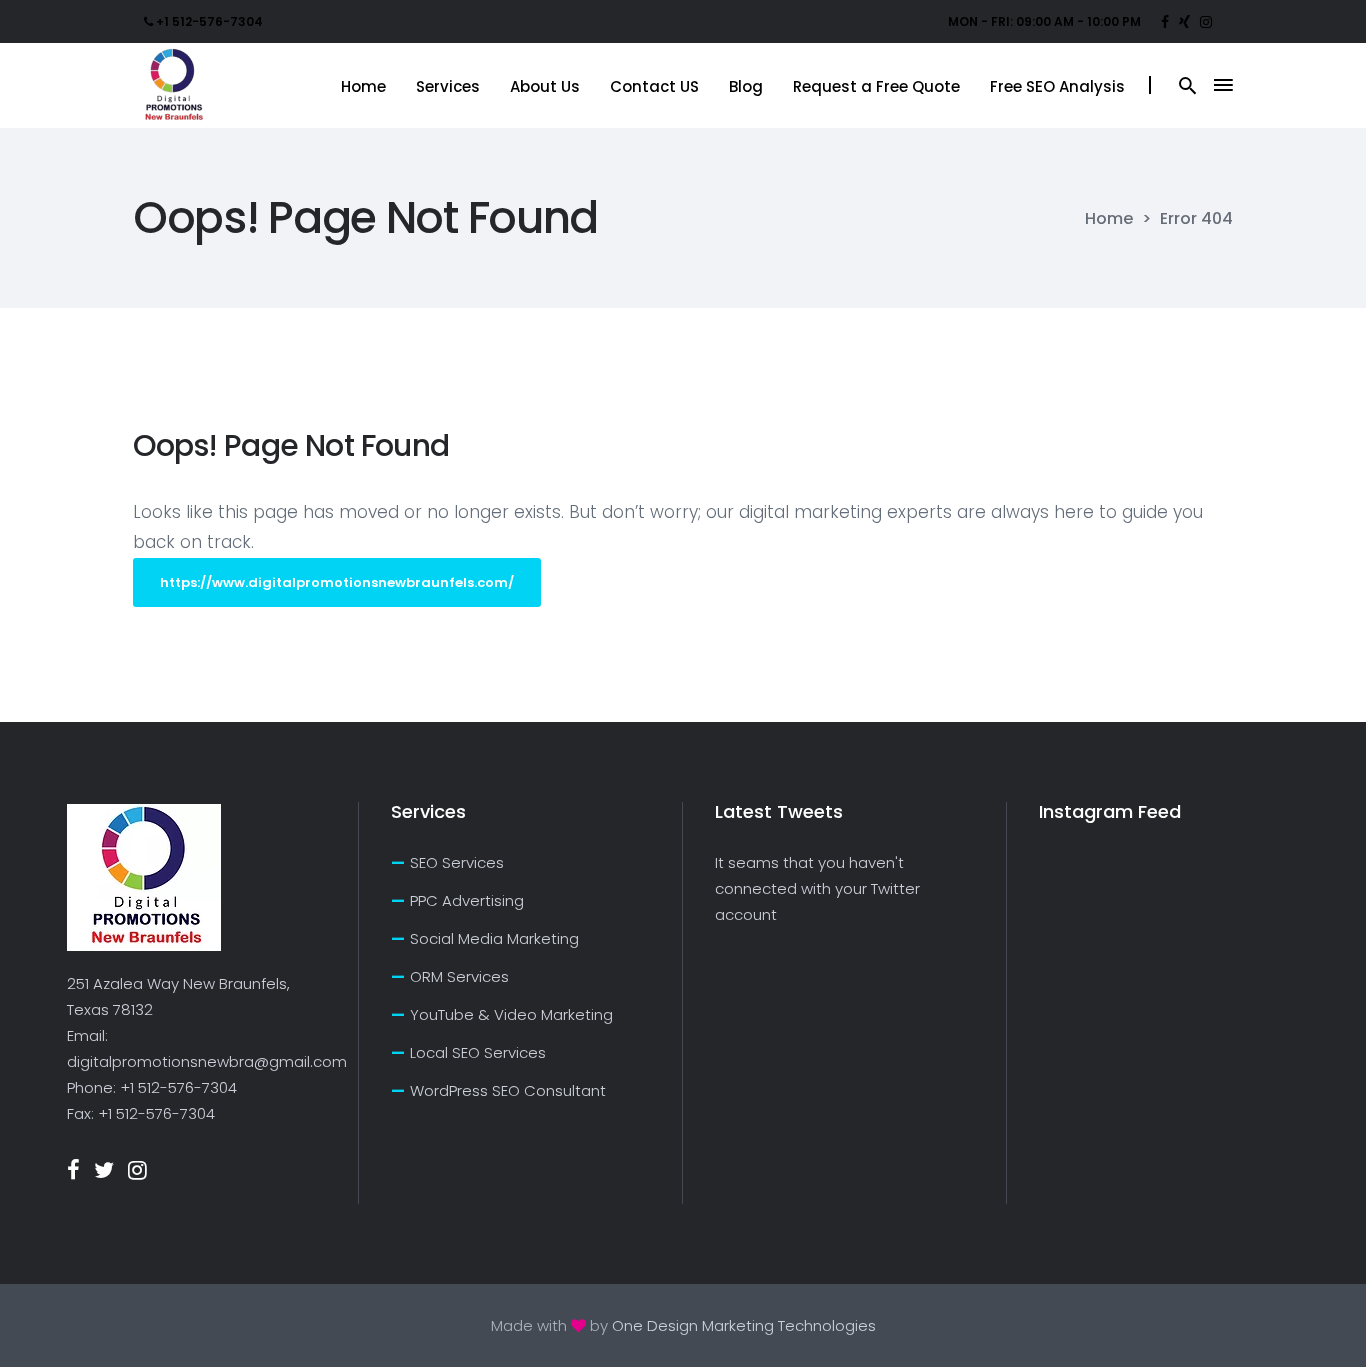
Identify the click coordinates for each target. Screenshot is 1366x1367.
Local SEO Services (478, 1052)
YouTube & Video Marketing (511, 1014)
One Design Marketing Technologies (744, 1325)
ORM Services (459, 976)
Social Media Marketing (494, 938)
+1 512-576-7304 (178, 1087)
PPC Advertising (467, 900)
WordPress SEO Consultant (508, 1090)
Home (1109, 219)
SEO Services (457, 862)
